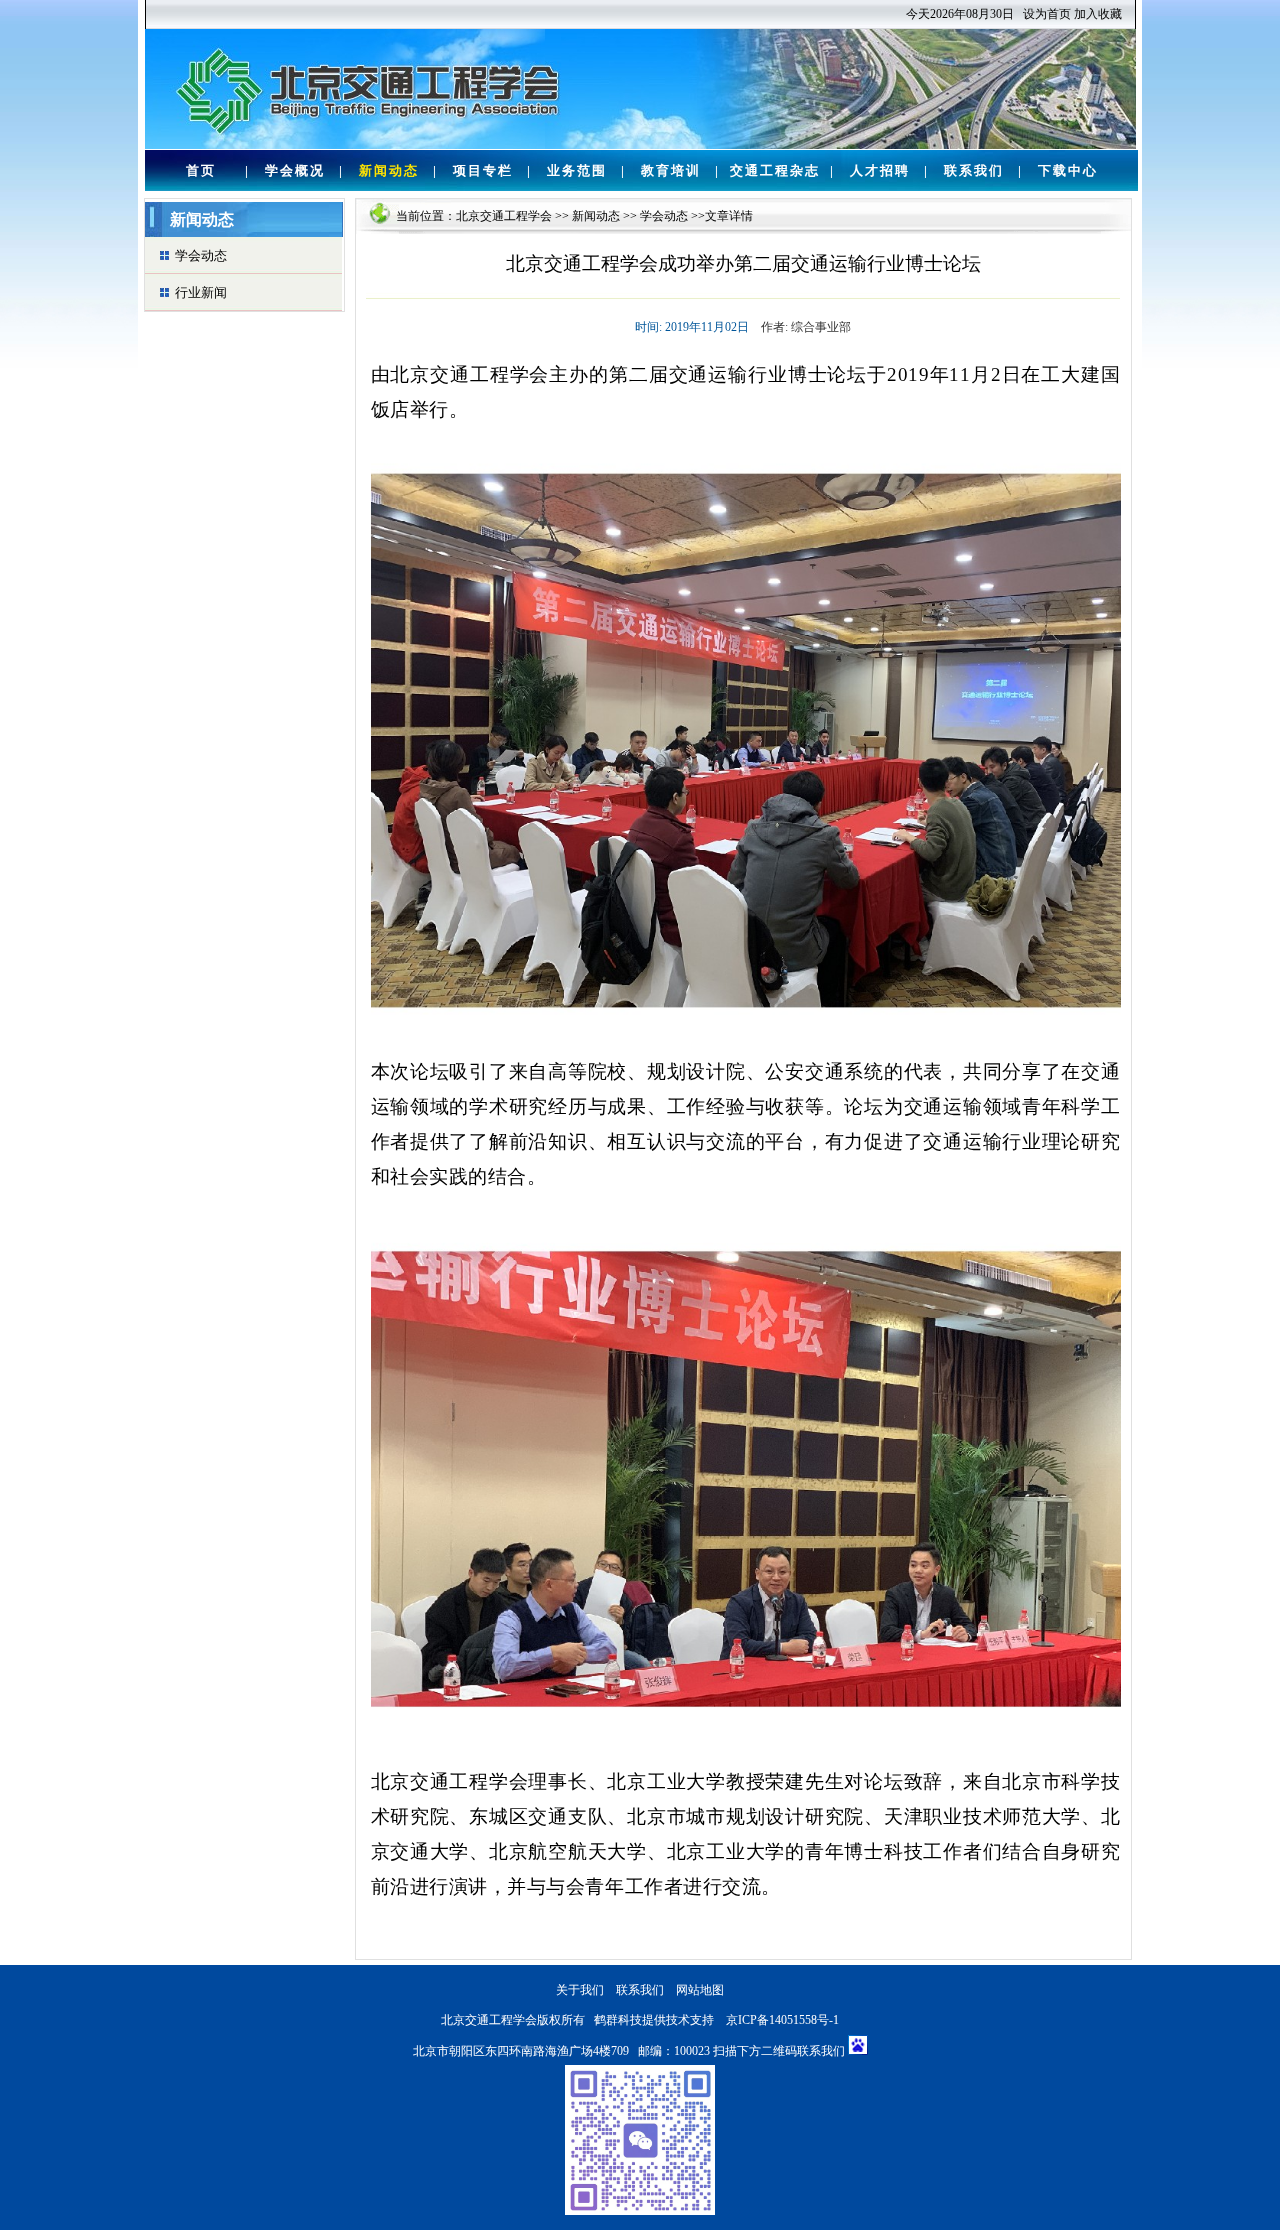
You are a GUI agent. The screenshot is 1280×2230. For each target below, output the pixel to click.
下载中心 (1068, 170)
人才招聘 (880, 170)
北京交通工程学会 (504, 216)
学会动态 (201, 255)
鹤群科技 (618, 2020)
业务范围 (577, 170)
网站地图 (700, 1990)
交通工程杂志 (775, 170)
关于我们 (580, 1990)
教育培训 (671, 170)
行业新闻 (201, 292)
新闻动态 (389, 170)
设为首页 (1047, 14)
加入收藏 (1098, 14)
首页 (201, 170)
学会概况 (295, 170)
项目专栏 (483, 170)
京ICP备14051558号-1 (782, 2020)
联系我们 (974, 170)
